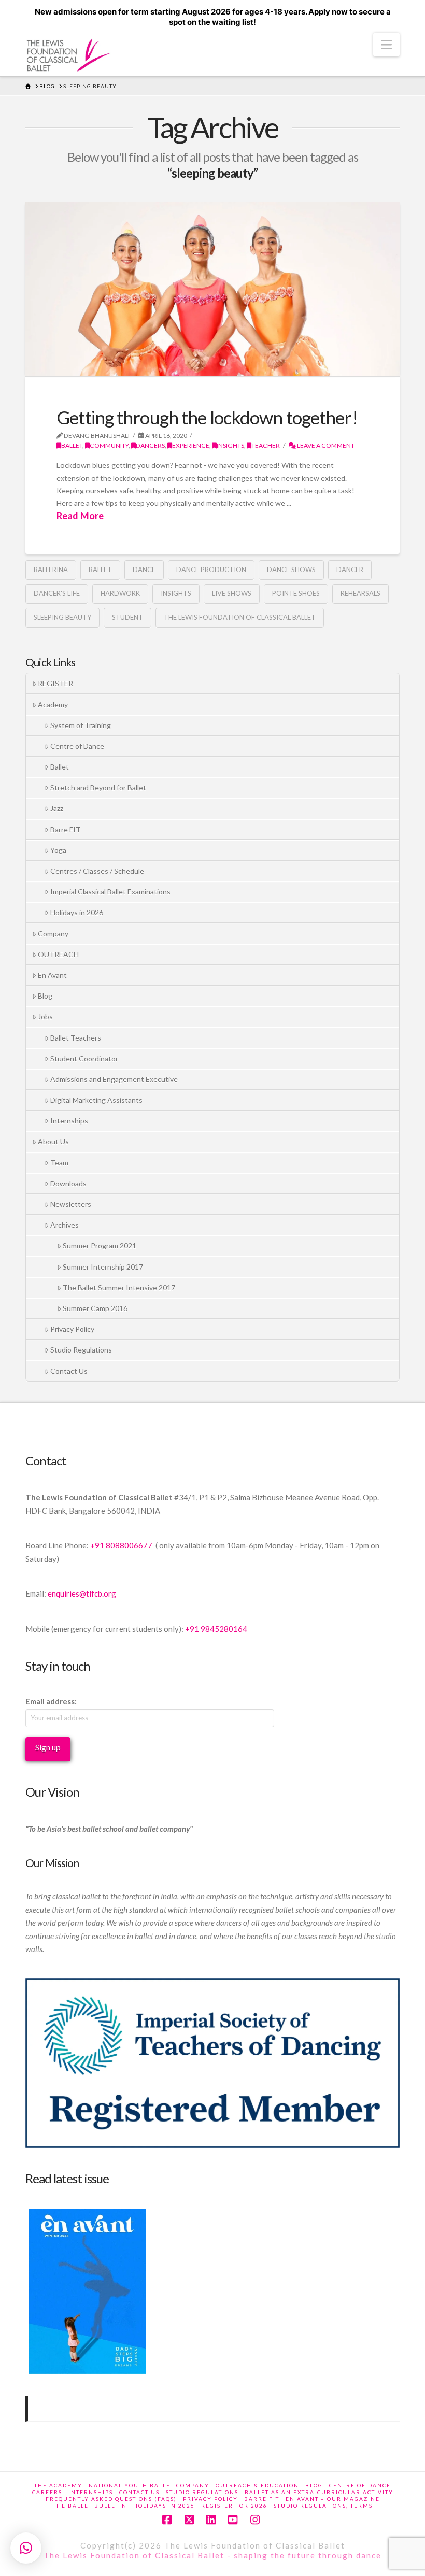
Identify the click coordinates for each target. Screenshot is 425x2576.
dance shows (291, 570)
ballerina (51, 570)
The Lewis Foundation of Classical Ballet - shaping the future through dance (212, 2555)
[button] (386, 45)
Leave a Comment (325, 445)
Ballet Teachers (76, 1038)
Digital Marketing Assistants (96, 1100)
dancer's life (57, 593)
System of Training (81, 725)
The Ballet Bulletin (90, 2506)
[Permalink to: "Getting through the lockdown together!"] (212, 289)
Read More (80, 516)
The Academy (58, 2485)
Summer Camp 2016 (95, 1308)
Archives (65, 1225)
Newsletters (71, 1204)
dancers (150, 445)
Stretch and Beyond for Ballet (98, 787)
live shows (232, 593)
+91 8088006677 (122, 1545)
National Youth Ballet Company (149, 2485)
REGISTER (55, 683)
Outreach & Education (257, 2485)
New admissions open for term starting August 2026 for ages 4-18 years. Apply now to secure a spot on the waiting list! (213, 17)
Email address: (51, 1701)
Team (59, 1163)
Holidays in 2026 (77, 912)
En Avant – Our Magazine (333, 2499)
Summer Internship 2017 (103, 1267)
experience (191, 445)
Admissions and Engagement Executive (114, 1079)
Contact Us (69, 1371)
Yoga (58, 850)
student (127, 617)
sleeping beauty (62, 617)
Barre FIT (66, 829)
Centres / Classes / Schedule (97, 871)
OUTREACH (58, 954)
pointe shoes (296, 593)
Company (53, 934)
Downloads (68, 1183)
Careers (47, 2492)
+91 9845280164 (217, 1629)
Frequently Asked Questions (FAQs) (111, 2499)
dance (144, 570)
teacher (266, 445)
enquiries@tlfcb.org (82, 1593)
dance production (211, 570)
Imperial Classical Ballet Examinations (110, 892)
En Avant (52, 975)
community (109, 445)
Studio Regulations (81, 1350)
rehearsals (360, 593)
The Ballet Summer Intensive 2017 (119, 1287)
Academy (53, 705)
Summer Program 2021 (100, 1246)
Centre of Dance (77, 746)
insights (230, 445)
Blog (45, 996)
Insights (176, 593)
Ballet (72, 445)
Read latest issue (67, 2178)
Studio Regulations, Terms (323, 2506)
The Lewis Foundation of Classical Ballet (240, 617)
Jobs (45, 1016)
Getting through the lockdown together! (207, 417)
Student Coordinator (84, 1058)
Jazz (57, 808)
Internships (69, 1121)
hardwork (120, 593)
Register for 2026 (234, 2506)
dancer (350, 570)
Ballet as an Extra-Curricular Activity (319, 2492)
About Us (53, 1141)
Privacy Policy (72, 1329)
